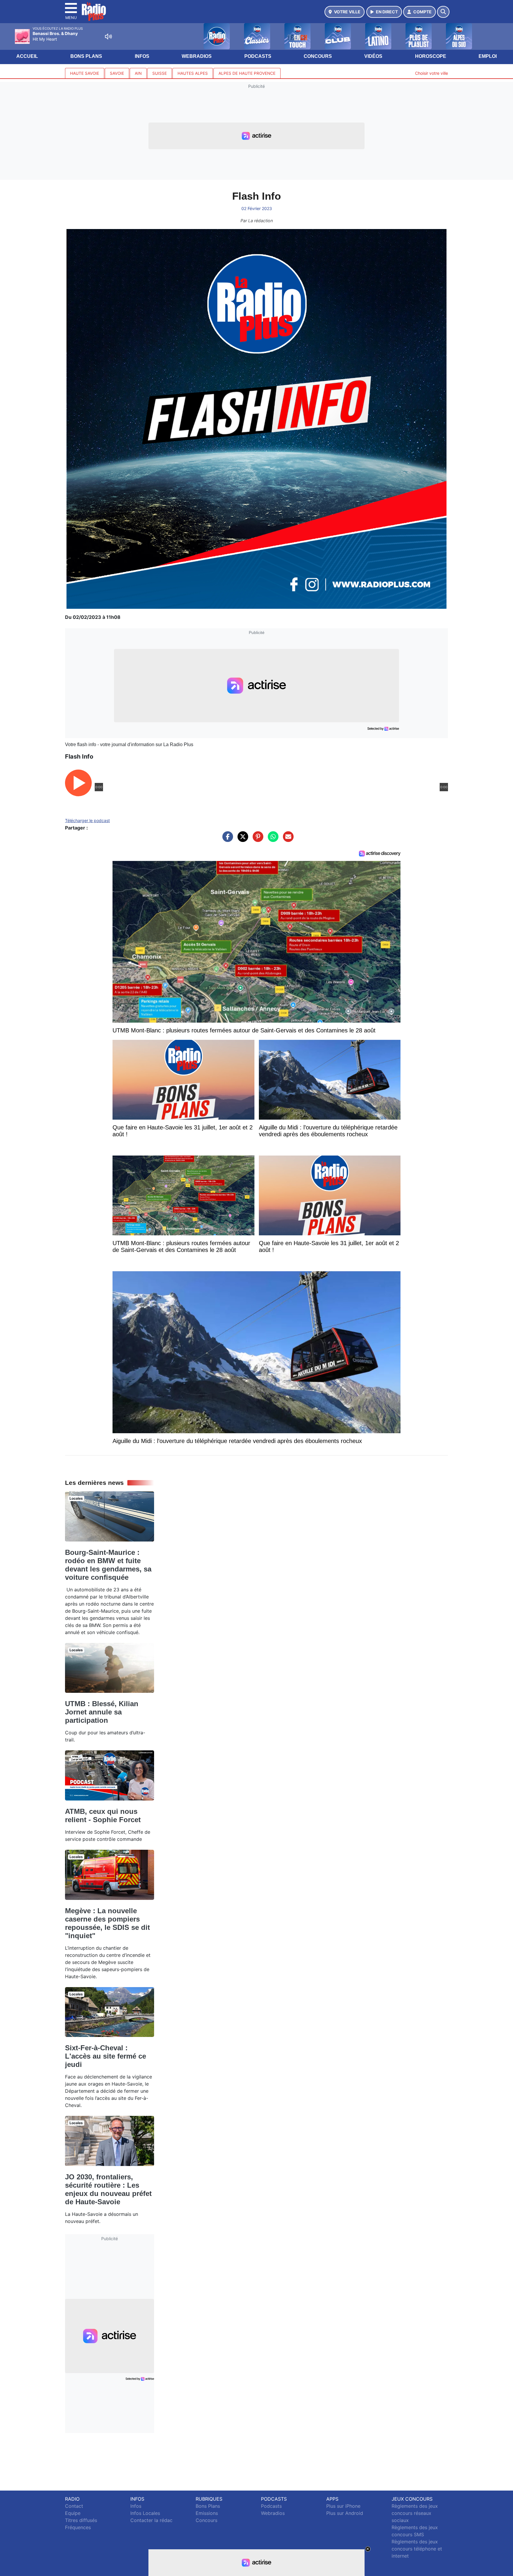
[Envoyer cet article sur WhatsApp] (272, 840)
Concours (318, 56)
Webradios (197, 56)
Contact (74, 2506)
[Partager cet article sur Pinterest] (256, 840)
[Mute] (108, 36)
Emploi (488, 56)
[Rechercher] (443, 12)
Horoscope (431, 56)
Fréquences (78, 2527)
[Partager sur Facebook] (226, 840)
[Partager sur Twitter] (241, 840)
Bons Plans (86, 56)
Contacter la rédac (151, 2520)
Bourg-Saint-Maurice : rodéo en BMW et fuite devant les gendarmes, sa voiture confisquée (108, 1565)
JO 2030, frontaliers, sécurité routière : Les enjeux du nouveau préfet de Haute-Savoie (108, 2189)
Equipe (73, 2513)
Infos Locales (145, 2513)
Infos (142, 56)
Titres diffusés (81, 2520)
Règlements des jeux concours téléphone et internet (417, 2549)
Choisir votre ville (432, 73)
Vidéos (373, 56)
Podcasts (258, 56)
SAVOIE (117, 73)
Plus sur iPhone (343, 2506)
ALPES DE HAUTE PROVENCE (247, 73)
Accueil (27, 56)
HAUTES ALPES (193, 73)
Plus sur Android (345, 2513)
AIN (138, 73)
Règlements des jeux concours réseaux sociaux (415, 2513)
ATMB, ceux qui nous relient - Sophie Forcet (103, 1815)
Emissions (207, 2513)
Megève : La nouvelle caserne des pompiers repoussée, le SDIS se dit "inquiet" (107, 1923)
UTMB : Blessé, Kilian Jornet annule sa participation (102, 1712)
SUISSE (160, 73)
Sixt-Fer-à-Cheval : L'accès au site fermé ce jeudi (106, 2056)
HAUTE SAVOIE (85, 73)
